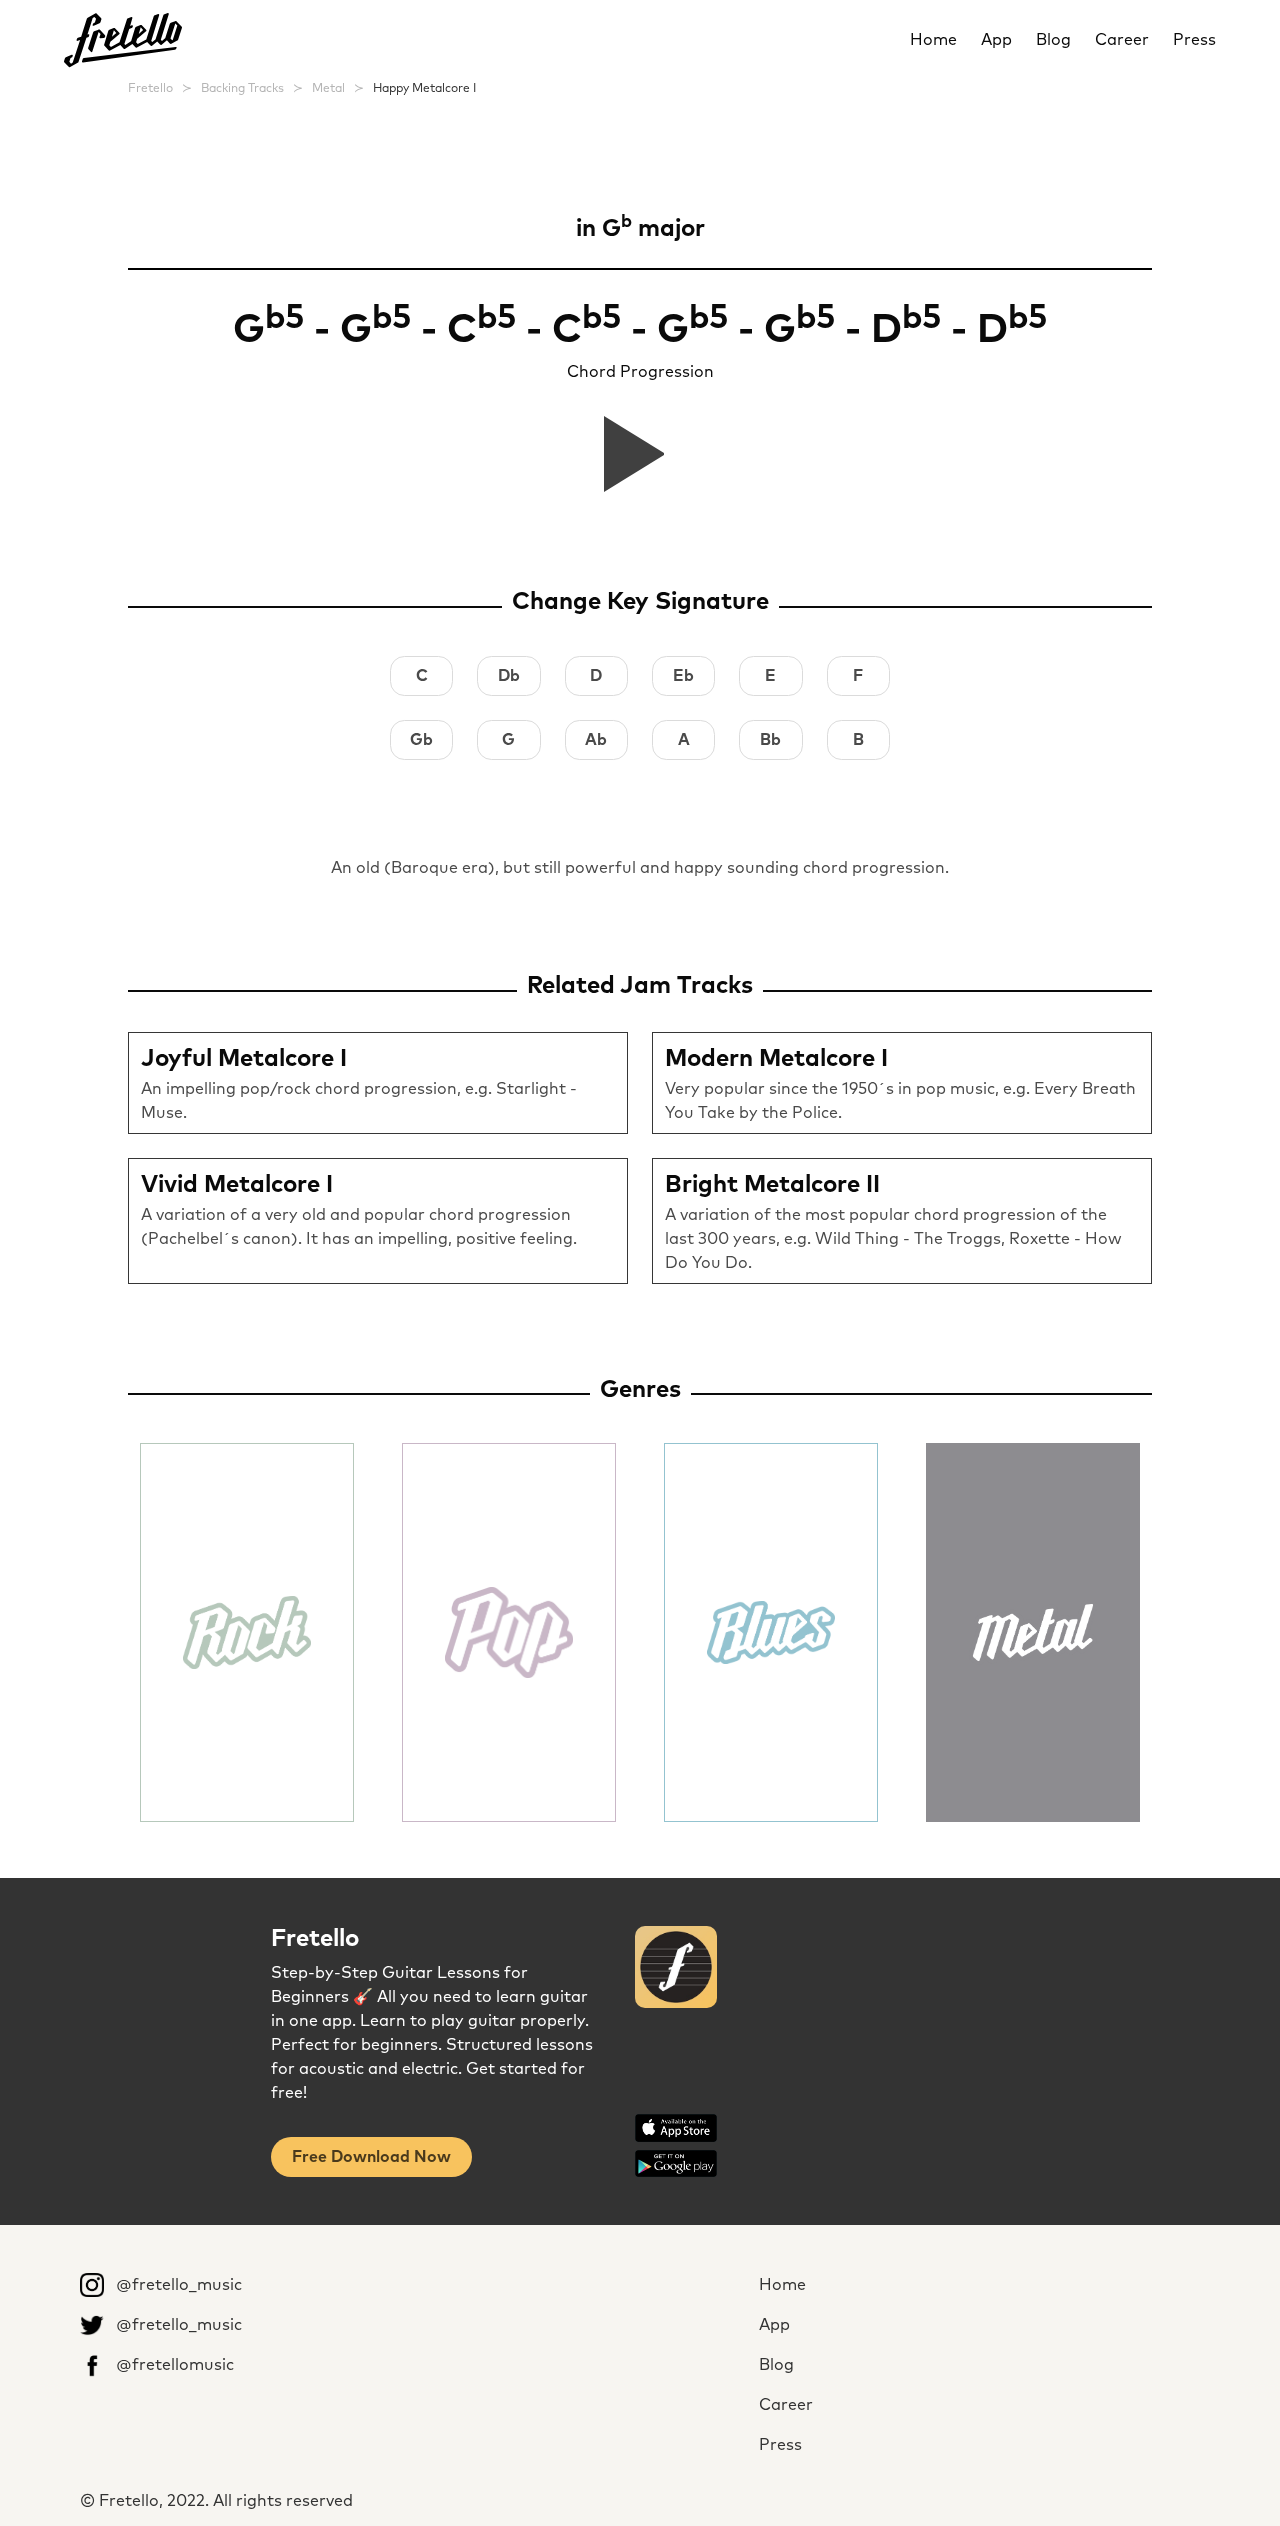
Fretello (150, 89)
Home (933, 40)
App (996, 40)
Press (1194, 40)
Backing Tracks (242, 89)
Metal (328, 89)
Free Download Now (371, 2157)
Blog (1053, 40)
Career (1122, 40)
